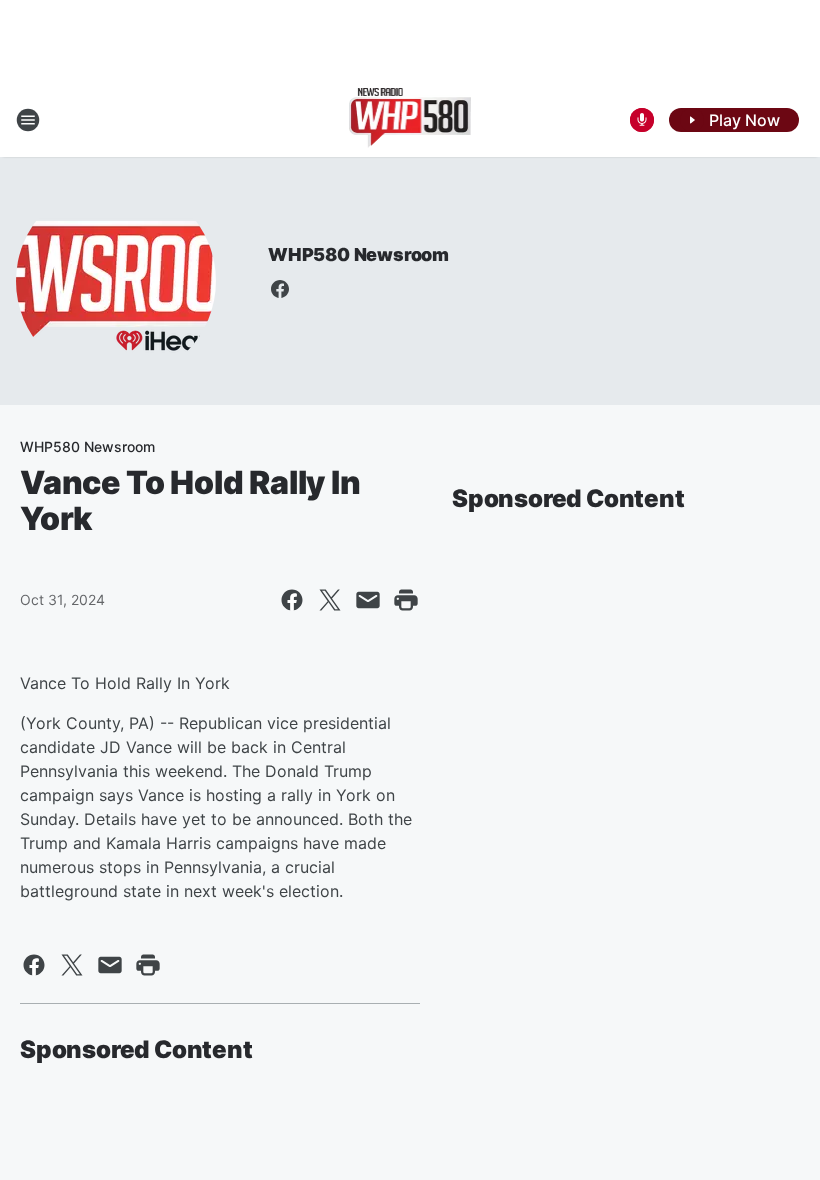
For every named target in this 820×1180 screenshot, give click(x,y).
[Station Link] (410, 120)
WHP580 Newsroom (358, 254)
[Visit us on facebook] (280, 289)
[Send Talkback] (642, 120)
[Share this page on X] (330, 600)
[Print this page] (406, 600)
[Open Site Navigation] (28, 120)
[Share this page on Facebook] (292, 600)
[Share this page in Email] (368, 600)
